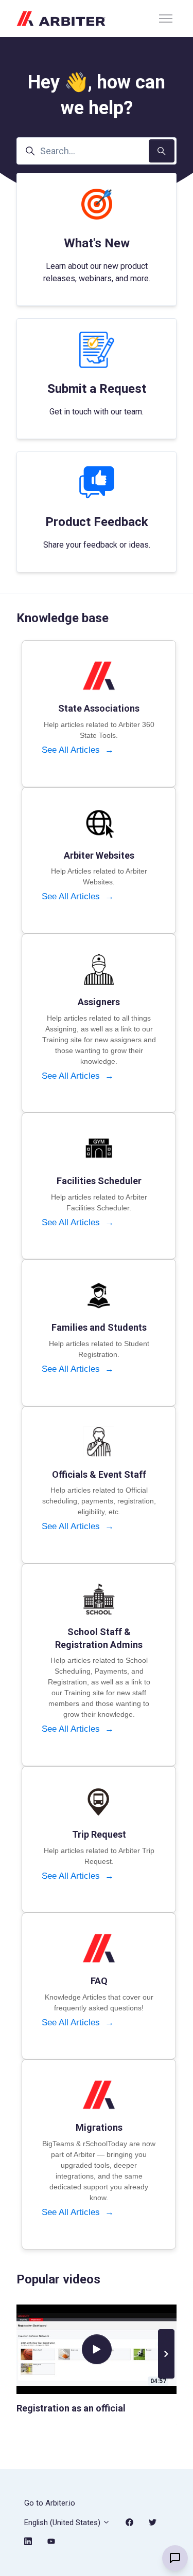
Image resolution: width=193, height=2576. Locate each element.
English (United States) (63, 2523)
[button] (166, 2354)
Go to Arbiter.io (50, 2503)
